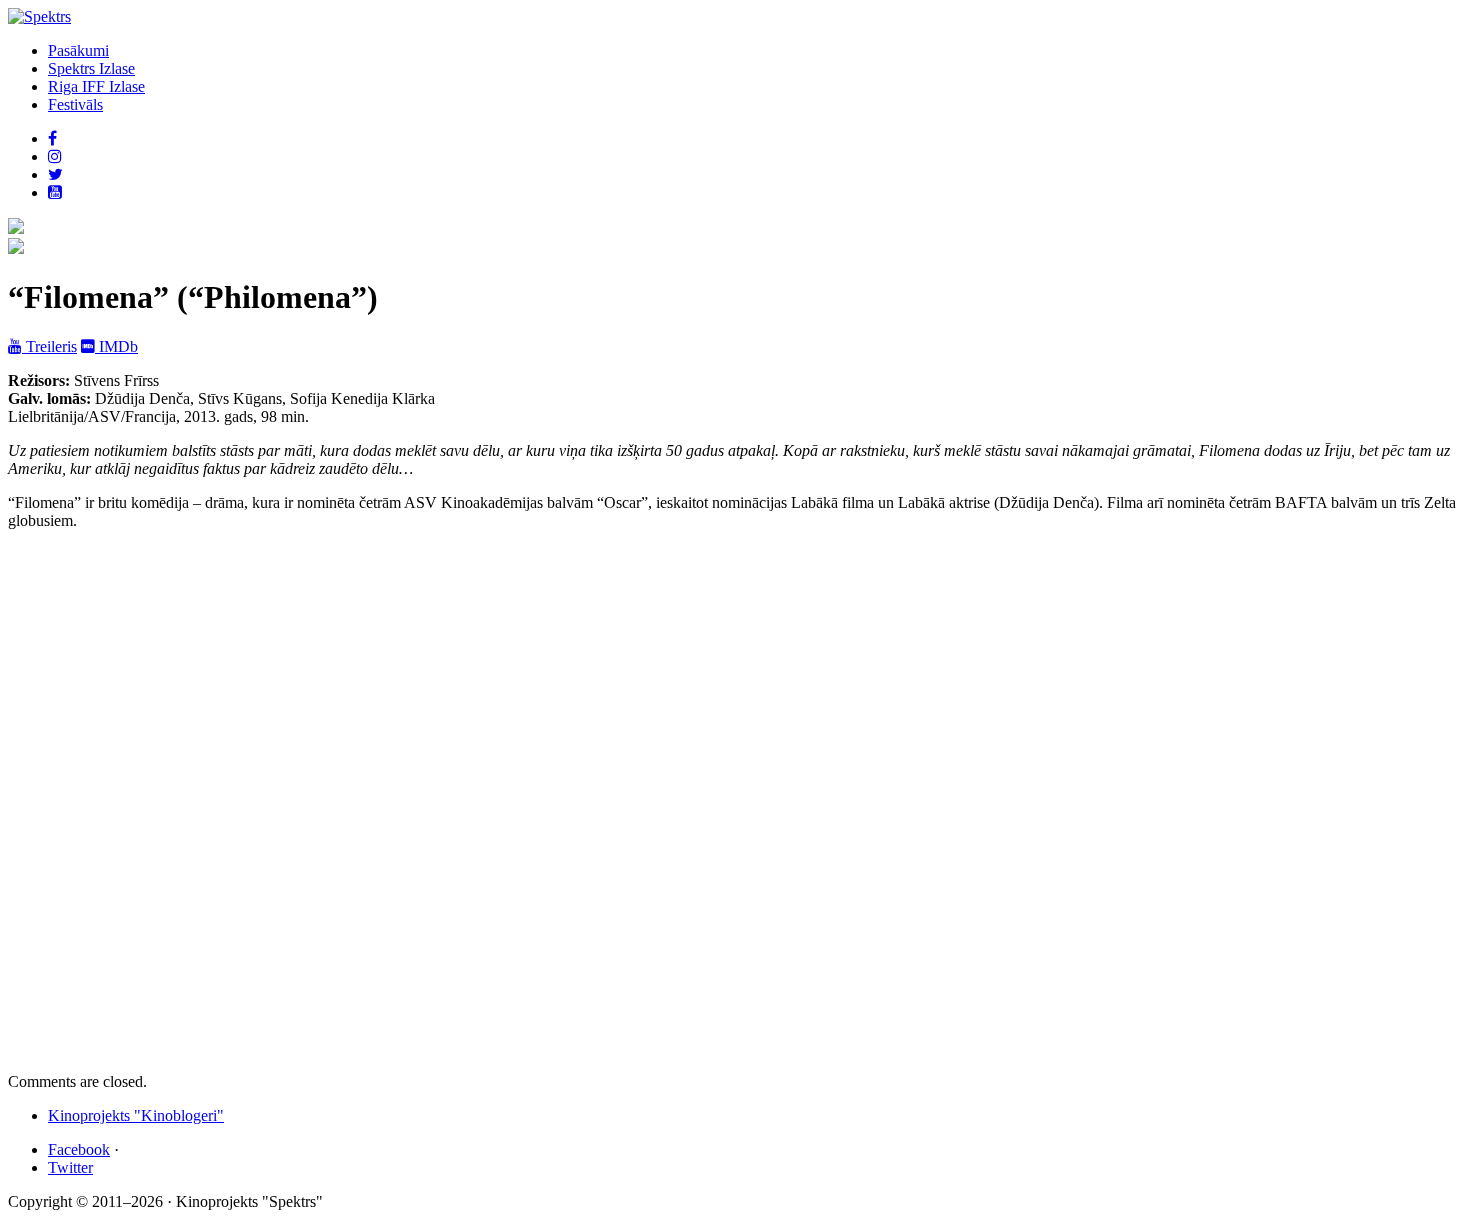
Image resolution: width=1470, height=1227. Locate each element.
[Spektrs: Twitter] (55, 174)
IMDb (116, 346)
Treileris (49, 346)
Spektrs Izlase (91, 68)
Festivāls (75, 104)
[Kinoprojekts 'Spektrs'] (16, 248)
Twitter (70, 1167)
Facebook (79, 1149)
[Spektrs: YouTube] (55, 192)
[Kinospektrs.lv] (39, 16)
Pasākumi (78, 50)
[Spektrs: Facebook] (52, 138)
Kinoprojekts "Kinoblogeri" (136, 1115)
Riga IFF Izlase (96, 86)
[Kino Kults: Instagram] (55, 156)
